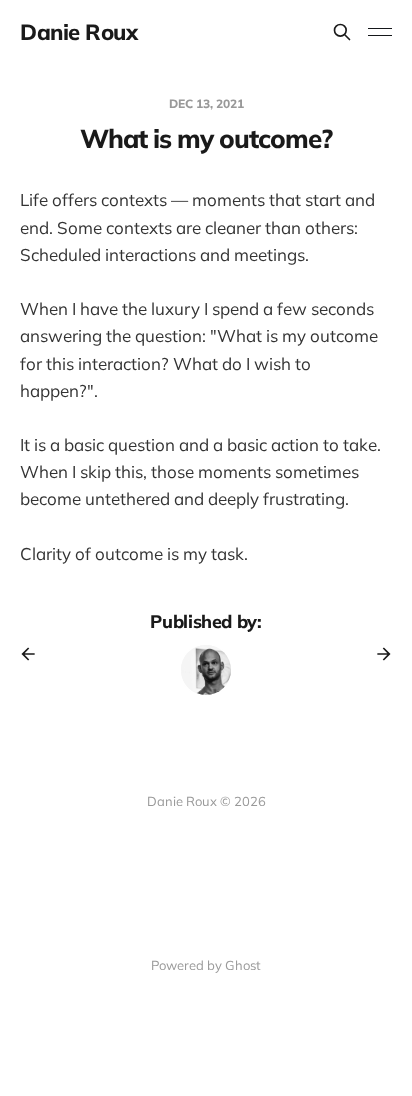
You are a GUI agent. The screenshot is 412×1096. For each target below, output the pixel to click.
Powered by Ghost (206, 965)
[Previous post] (35, 654)
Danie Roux (79, 32)
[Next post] (377, 654)
